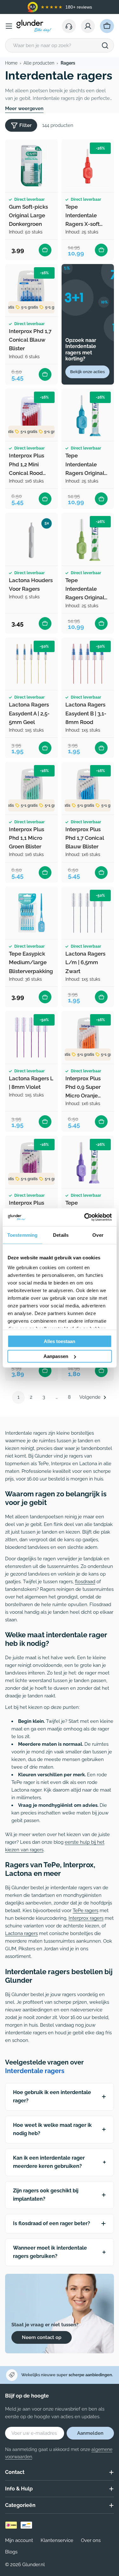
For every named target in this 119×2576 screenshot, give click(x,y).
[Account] (88, 26)
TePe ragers (86, 1911)
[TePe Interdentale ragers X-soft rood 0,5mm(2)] (88, 166)
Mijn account (19, 2540)
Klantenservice (57, 2540)
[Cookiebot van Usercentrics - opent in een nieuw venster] (85, 1217)
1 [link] (18, 1397)
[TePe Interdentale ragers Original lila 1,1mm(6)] (88, 1162)
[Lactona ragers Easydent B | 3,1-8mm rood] (88, 664)
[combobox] (60, 45)
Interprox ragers (86, 1918)
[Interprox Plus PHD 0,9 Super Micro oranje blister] (88, 1037)
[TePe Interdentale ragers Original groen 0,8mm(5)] (88, 539)
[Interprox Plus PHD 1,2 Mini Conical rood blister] (31, 415)
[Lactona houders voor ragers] (31, 539)
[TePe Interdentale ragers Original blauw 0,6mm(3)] (88, 415)
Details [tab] (61, 1235)
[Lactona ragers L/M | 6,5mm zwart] (88, 913)
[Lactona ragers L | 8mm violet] (31, 1037)
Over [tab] (98, 1235)
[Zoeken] (105, 45)
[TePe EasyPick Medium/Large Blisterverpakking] (31, 913)
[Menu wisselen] (9, 26)
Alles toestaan (60, 1341)
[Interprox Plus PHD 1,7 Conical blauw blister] (88, 788)
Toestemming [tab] (22, 1235)
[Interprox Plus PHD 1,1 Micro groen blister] (31, 788)
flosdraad (85, 1582)
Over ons (91, 2540)
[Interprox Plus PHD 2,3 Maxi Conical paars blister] (31, 1162)
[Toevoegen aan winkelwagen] (45, 250)
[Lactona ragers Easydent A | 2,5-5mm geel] (31, 664)
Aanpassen (56, 1356)
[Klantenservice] (69, 26)
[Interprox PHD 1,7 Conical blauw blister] (31, 290)
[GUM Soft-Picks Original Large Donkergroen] (31, 166)
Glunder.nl (33, 2565)
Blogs (11, 2552)
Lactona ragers (21, 1933)
